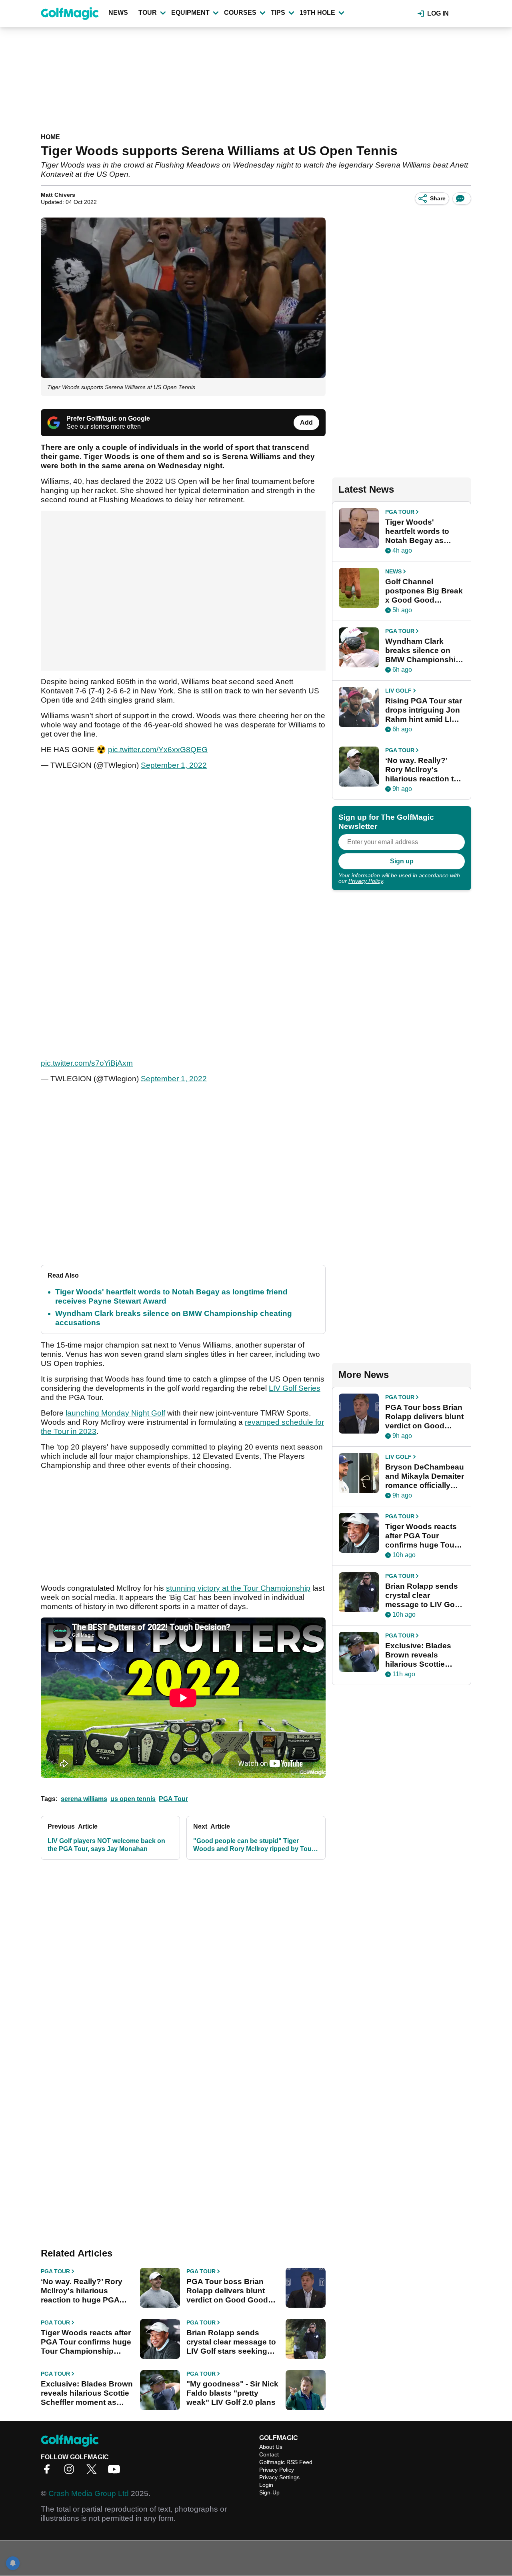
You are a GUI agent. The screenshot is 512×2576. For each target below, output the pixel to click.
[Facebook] (49, 2472)
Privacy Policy (366, 881)
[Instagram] (71, 2472)
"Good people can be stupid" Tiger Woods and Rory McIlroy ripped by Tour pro (254, 1845)
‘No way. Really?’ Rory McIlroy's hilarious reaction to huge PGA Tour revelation (82, 2291)
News (118, 13)
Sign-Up (269, 2492)
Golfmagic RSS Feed (286, 2462)
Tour (148, 13)
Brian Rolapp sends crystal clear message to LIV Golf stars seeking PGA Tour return (231, 2342)
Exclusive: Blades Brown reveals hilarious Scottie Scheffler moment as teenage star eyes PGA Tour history (87, 2393)
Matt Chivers (58, 195)
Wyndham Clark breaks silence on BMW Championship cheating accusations (423, 651)
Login (266, 2485)
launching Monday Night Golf (115, 1413)
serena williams (84, 1799)
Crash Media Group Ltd (89, 2493)
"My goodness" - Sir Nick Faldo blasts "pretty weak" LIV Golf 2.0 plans (232, 2393)
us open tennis (133, 1799)
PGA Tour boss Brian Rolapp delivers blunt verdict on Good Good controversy (227, 2291)
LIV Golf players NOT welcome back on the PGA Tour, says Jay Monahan (106, 1845)
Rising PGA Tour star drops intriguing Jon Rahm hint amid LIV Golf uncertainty (424, 710)
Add (306, 422)
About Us (271, 2447)
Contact (269, 2454)
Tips (278, 13)
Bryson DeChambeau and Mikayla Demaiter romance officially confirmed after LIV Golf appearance (425, 1476)
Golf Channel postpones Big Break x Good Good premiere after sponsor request (424, 591)
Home (50, 137)
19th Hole (317, 13)
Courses (240, 13)
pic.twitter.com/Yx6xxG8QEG (158, 750)
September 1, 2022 (174, 765)
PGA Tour (173, 1799)
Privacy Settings (279, 2477)
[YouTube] (116, 2472)
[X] (94, 2472)
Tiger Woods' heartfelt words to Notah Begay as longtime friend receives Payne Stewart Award (417, 531)
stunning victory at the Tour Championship (238, 1588)
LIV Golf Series (295, 1388)
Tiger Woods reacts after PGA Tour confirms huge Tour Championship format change (86, 2342)
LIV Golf (398, 691)
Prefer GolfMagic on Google (108, 418)
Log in (438, 13)
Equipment (190, 13)
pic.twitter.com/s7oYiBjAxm (87, 1063)
